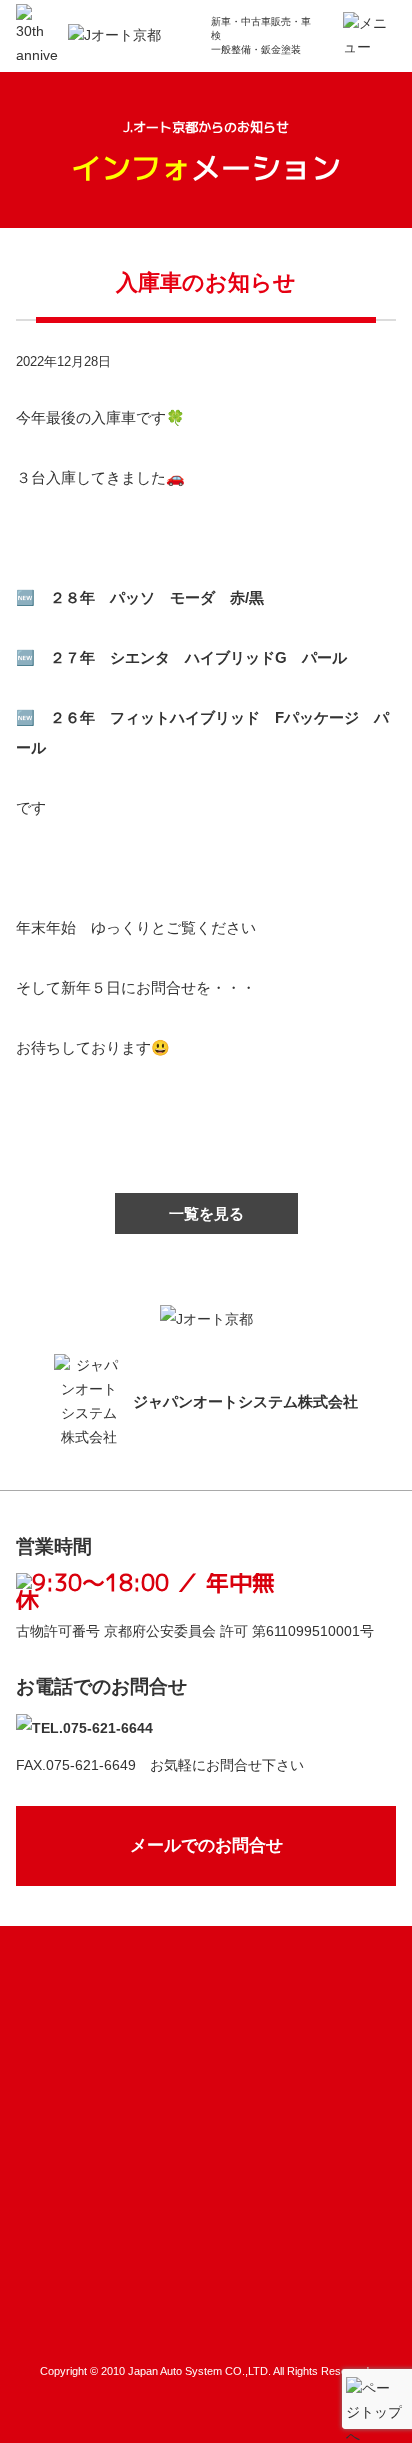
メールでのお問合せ (206, 1845)
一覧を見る (206, 1213)
